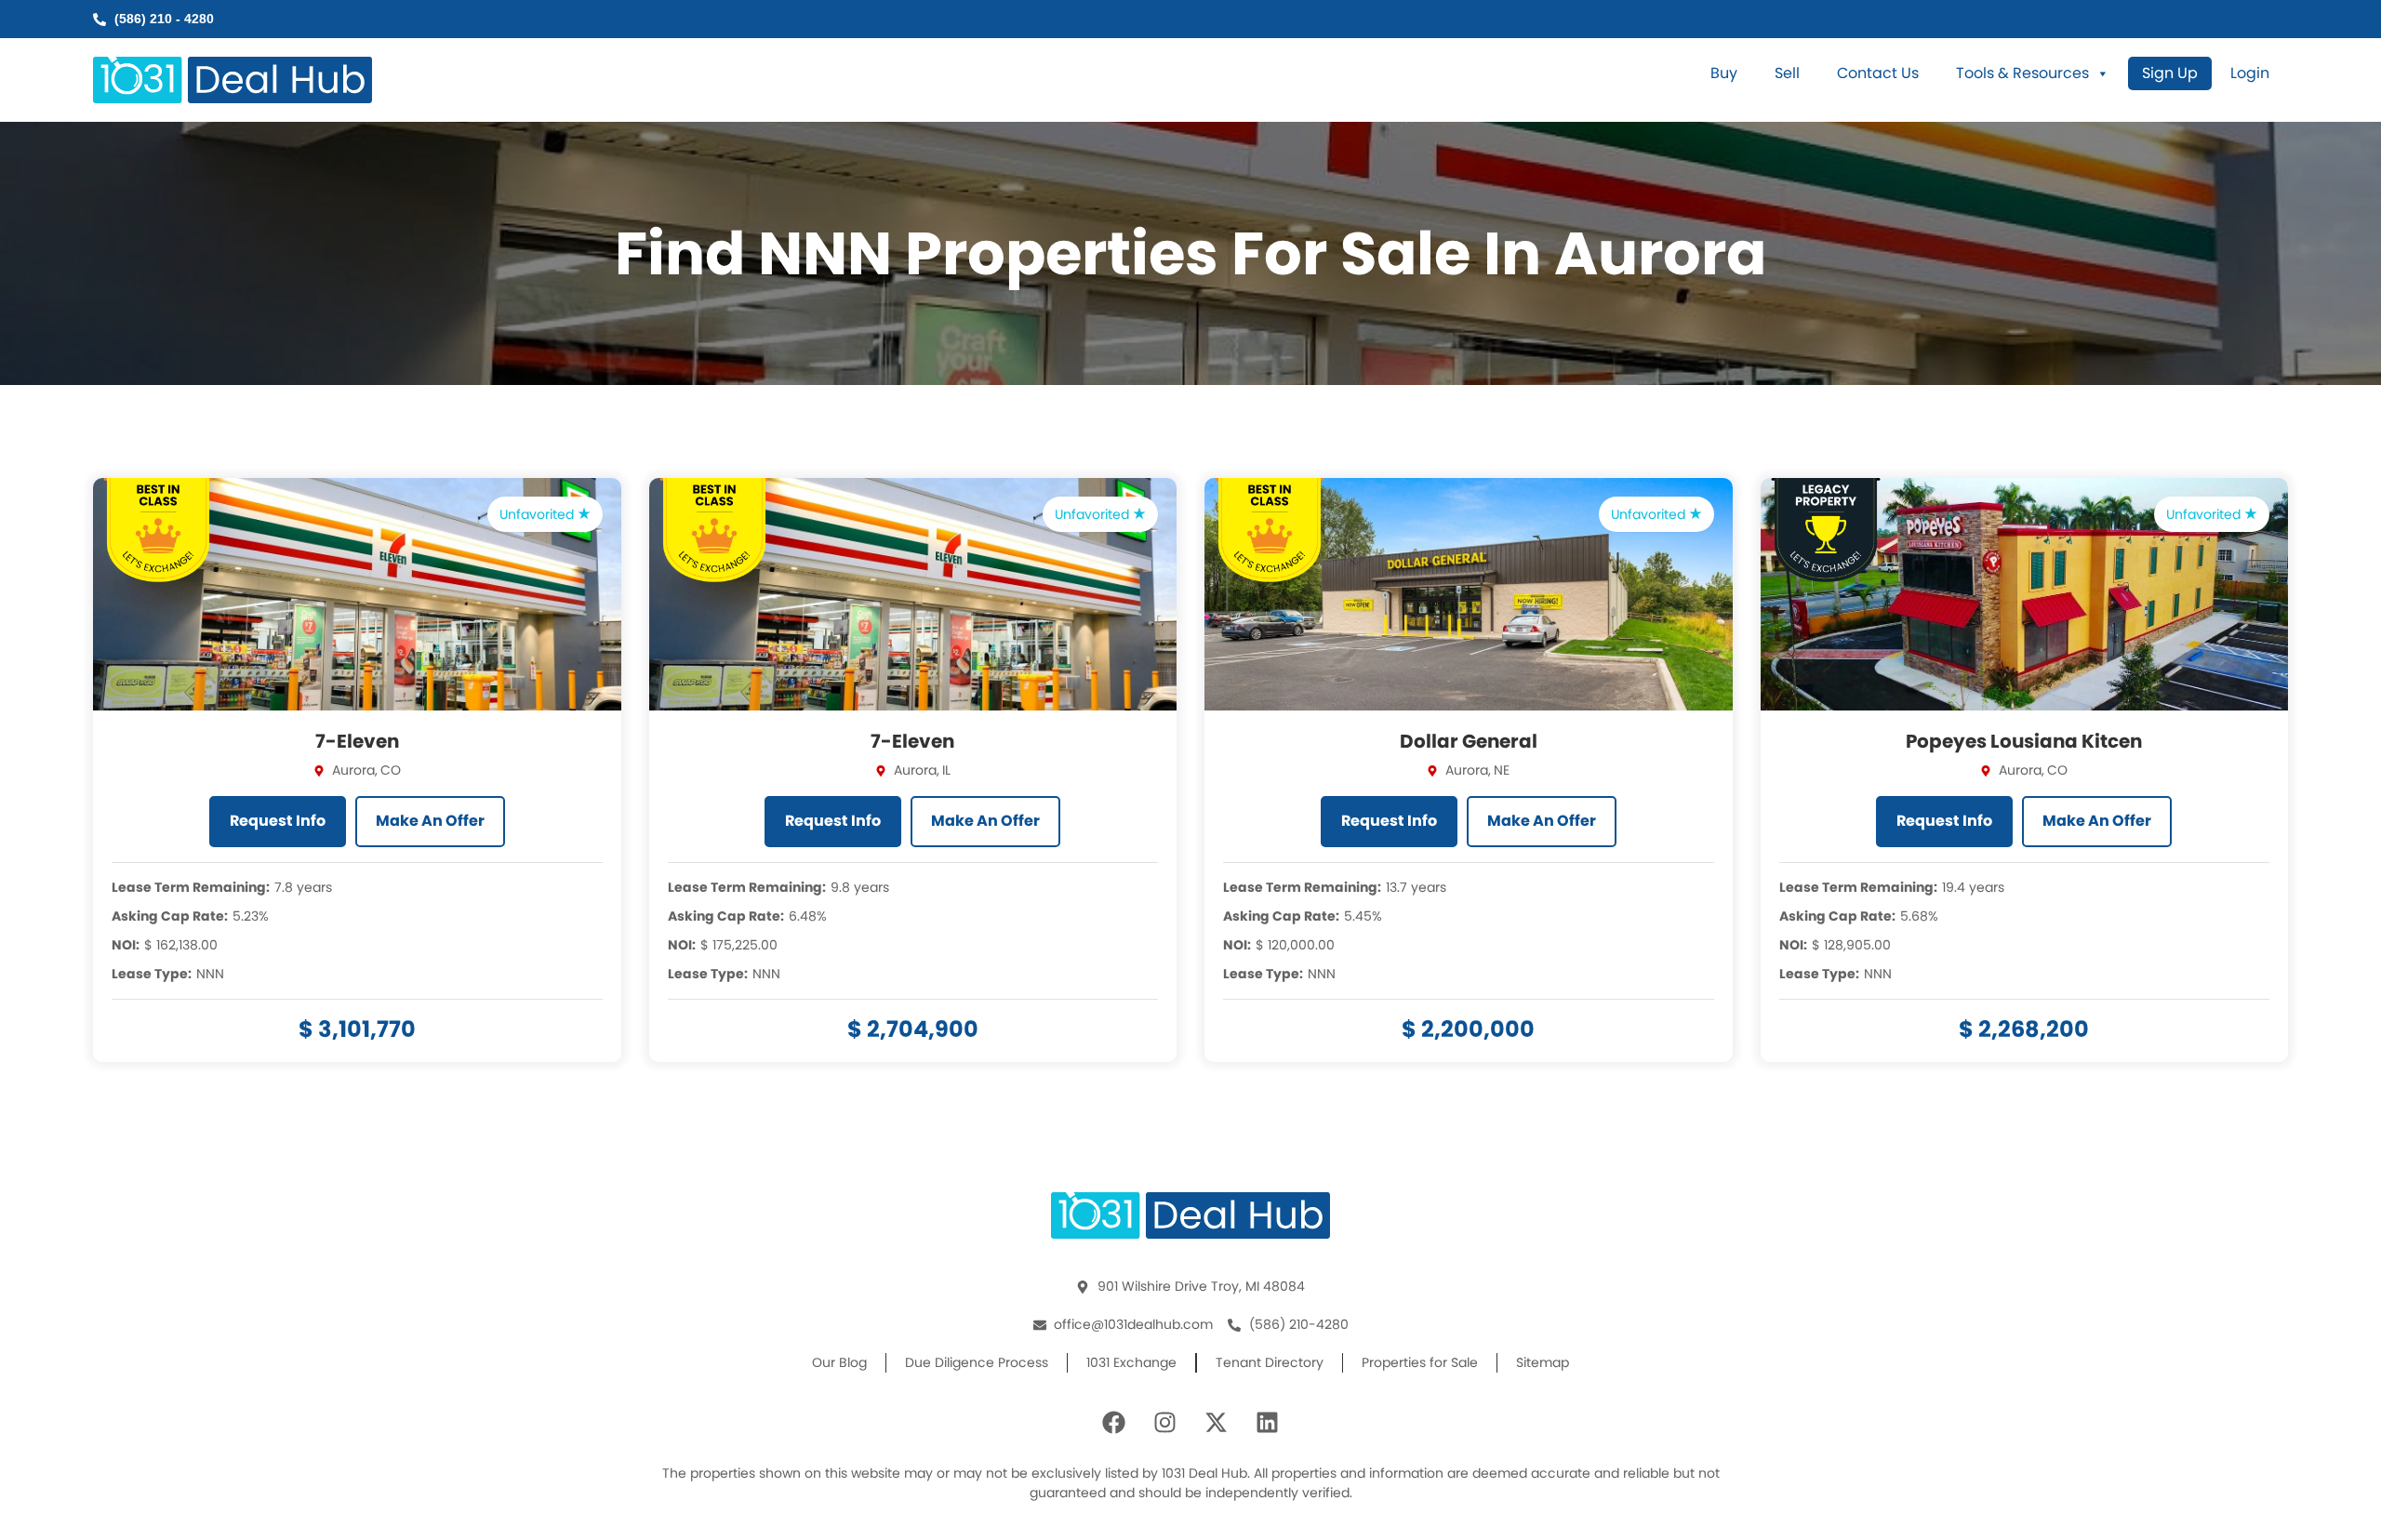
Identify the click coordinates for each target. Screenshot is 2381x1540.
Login (2250, 73)
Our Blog (839, 1362)
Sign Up (2170, 73)
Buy (1724, 73)
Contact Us (1878, 73)
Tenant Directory (1270, 1362)
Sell (1787, 73)
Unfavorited (539, 514)
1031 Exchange (1131, 1362)
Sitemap (1543, 1362)
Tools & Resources (2022, 73)
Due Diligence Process (977, 1362)
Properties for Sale (1420, 1362)
